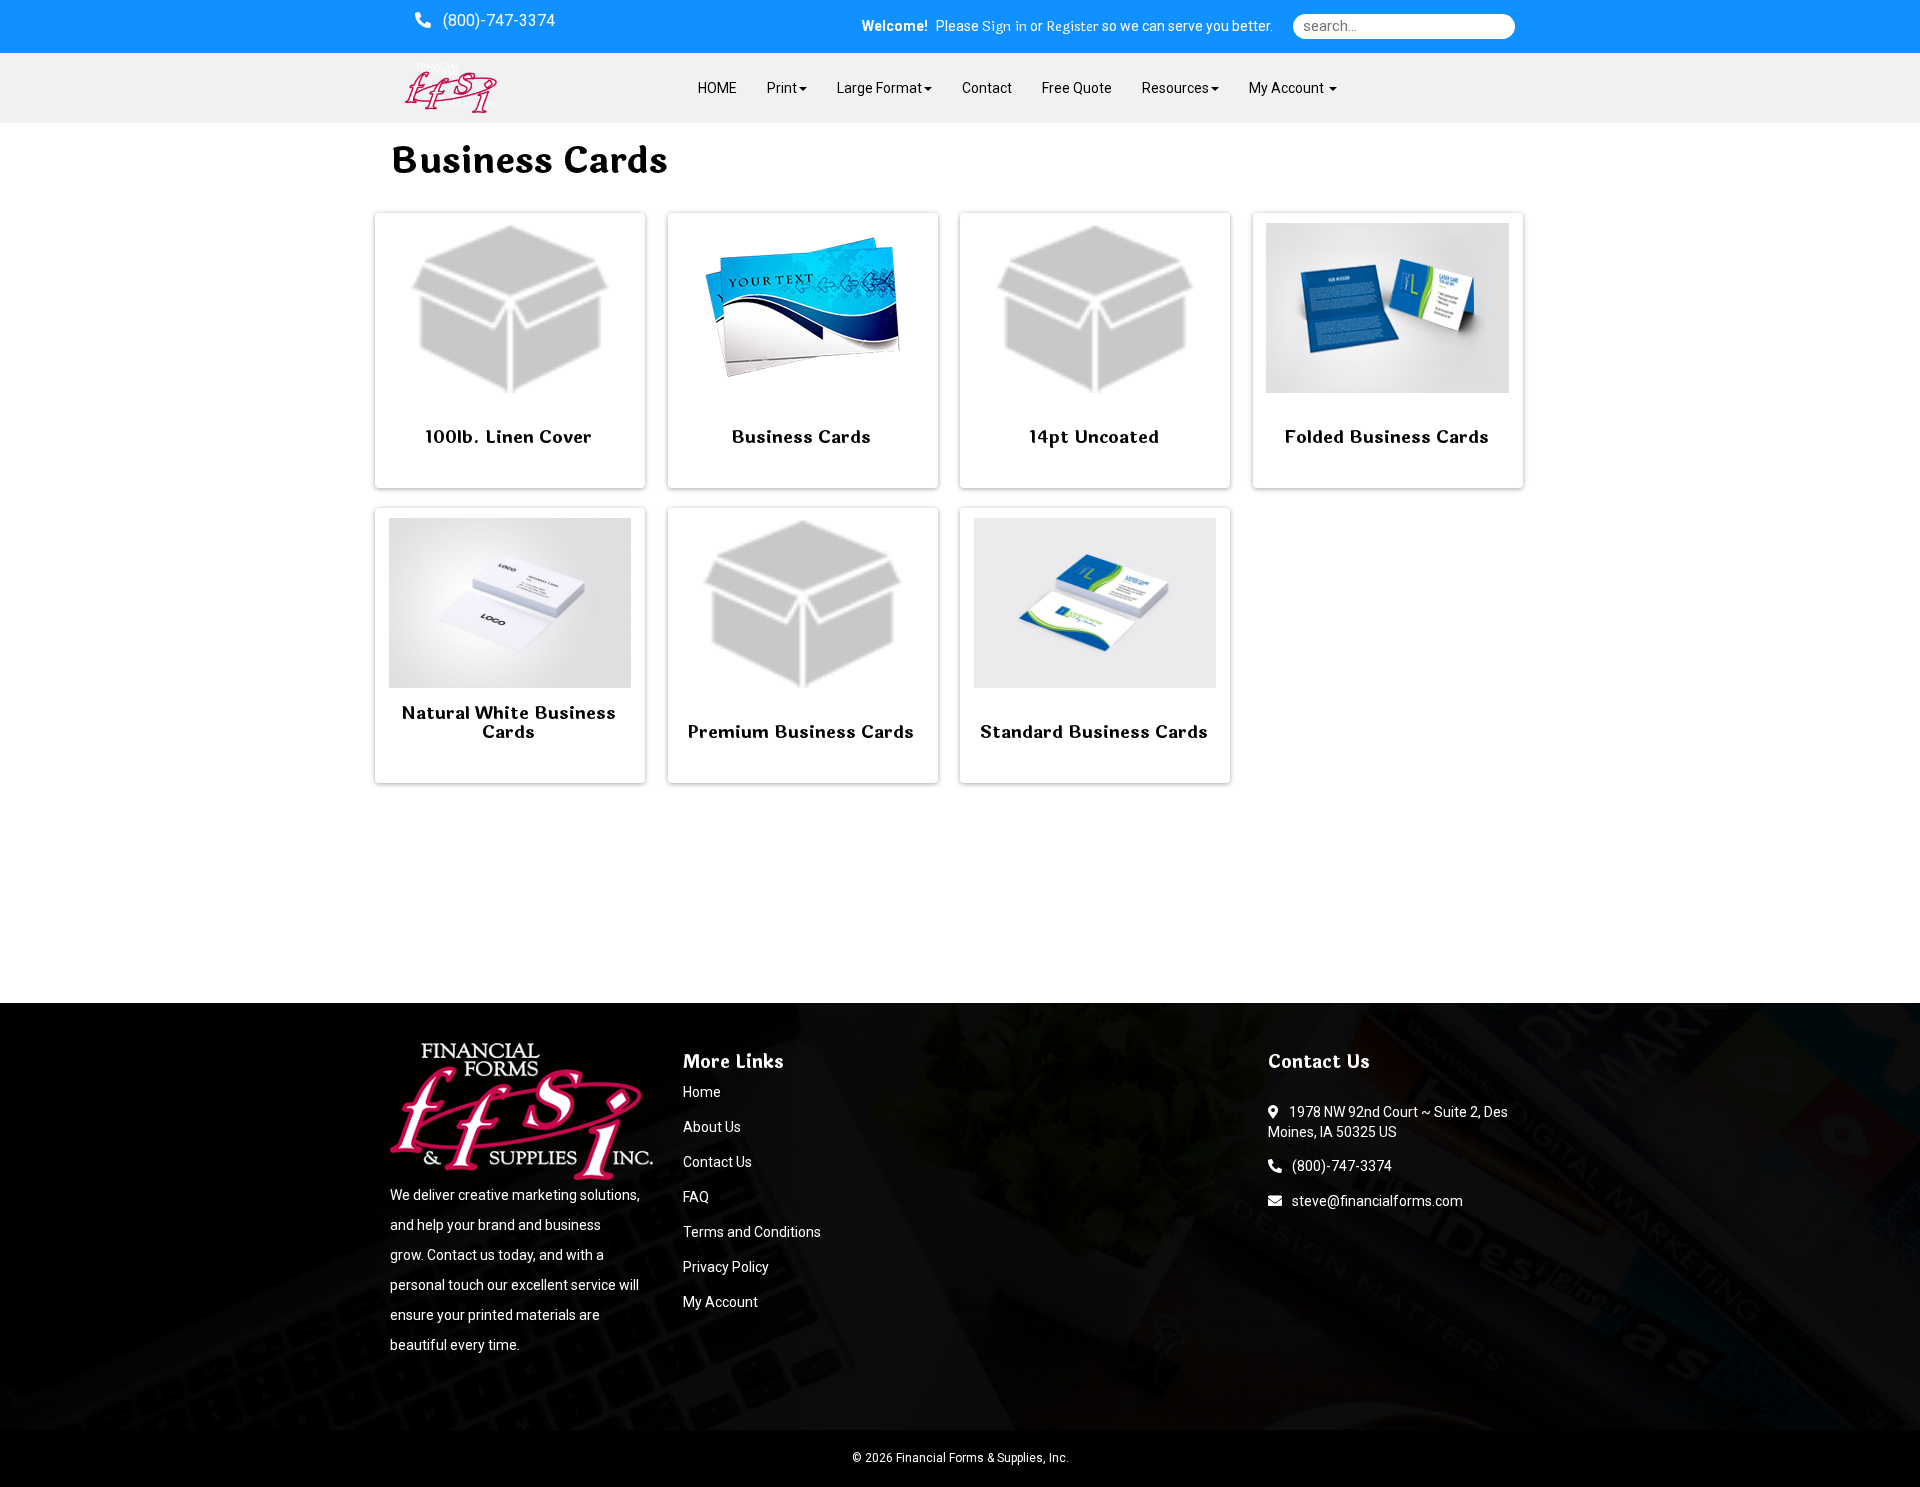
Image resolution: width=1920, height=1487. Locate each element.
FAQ (696, 1197)
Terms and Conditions (752, 1232)
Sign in (1004, 27)
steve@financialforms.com (1374, 1201)
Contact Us (717, 1162)
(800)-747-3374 (1339, 1166)
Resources (1175, 88)
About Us (712, 1127)
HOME (717, 88)
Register (1072, 27)
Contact (987, 88)
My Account (720, 1302)
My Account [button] (1288, 88)
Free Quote (1077, 88)
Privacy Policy (726, 1267)
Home (702, 1092)
